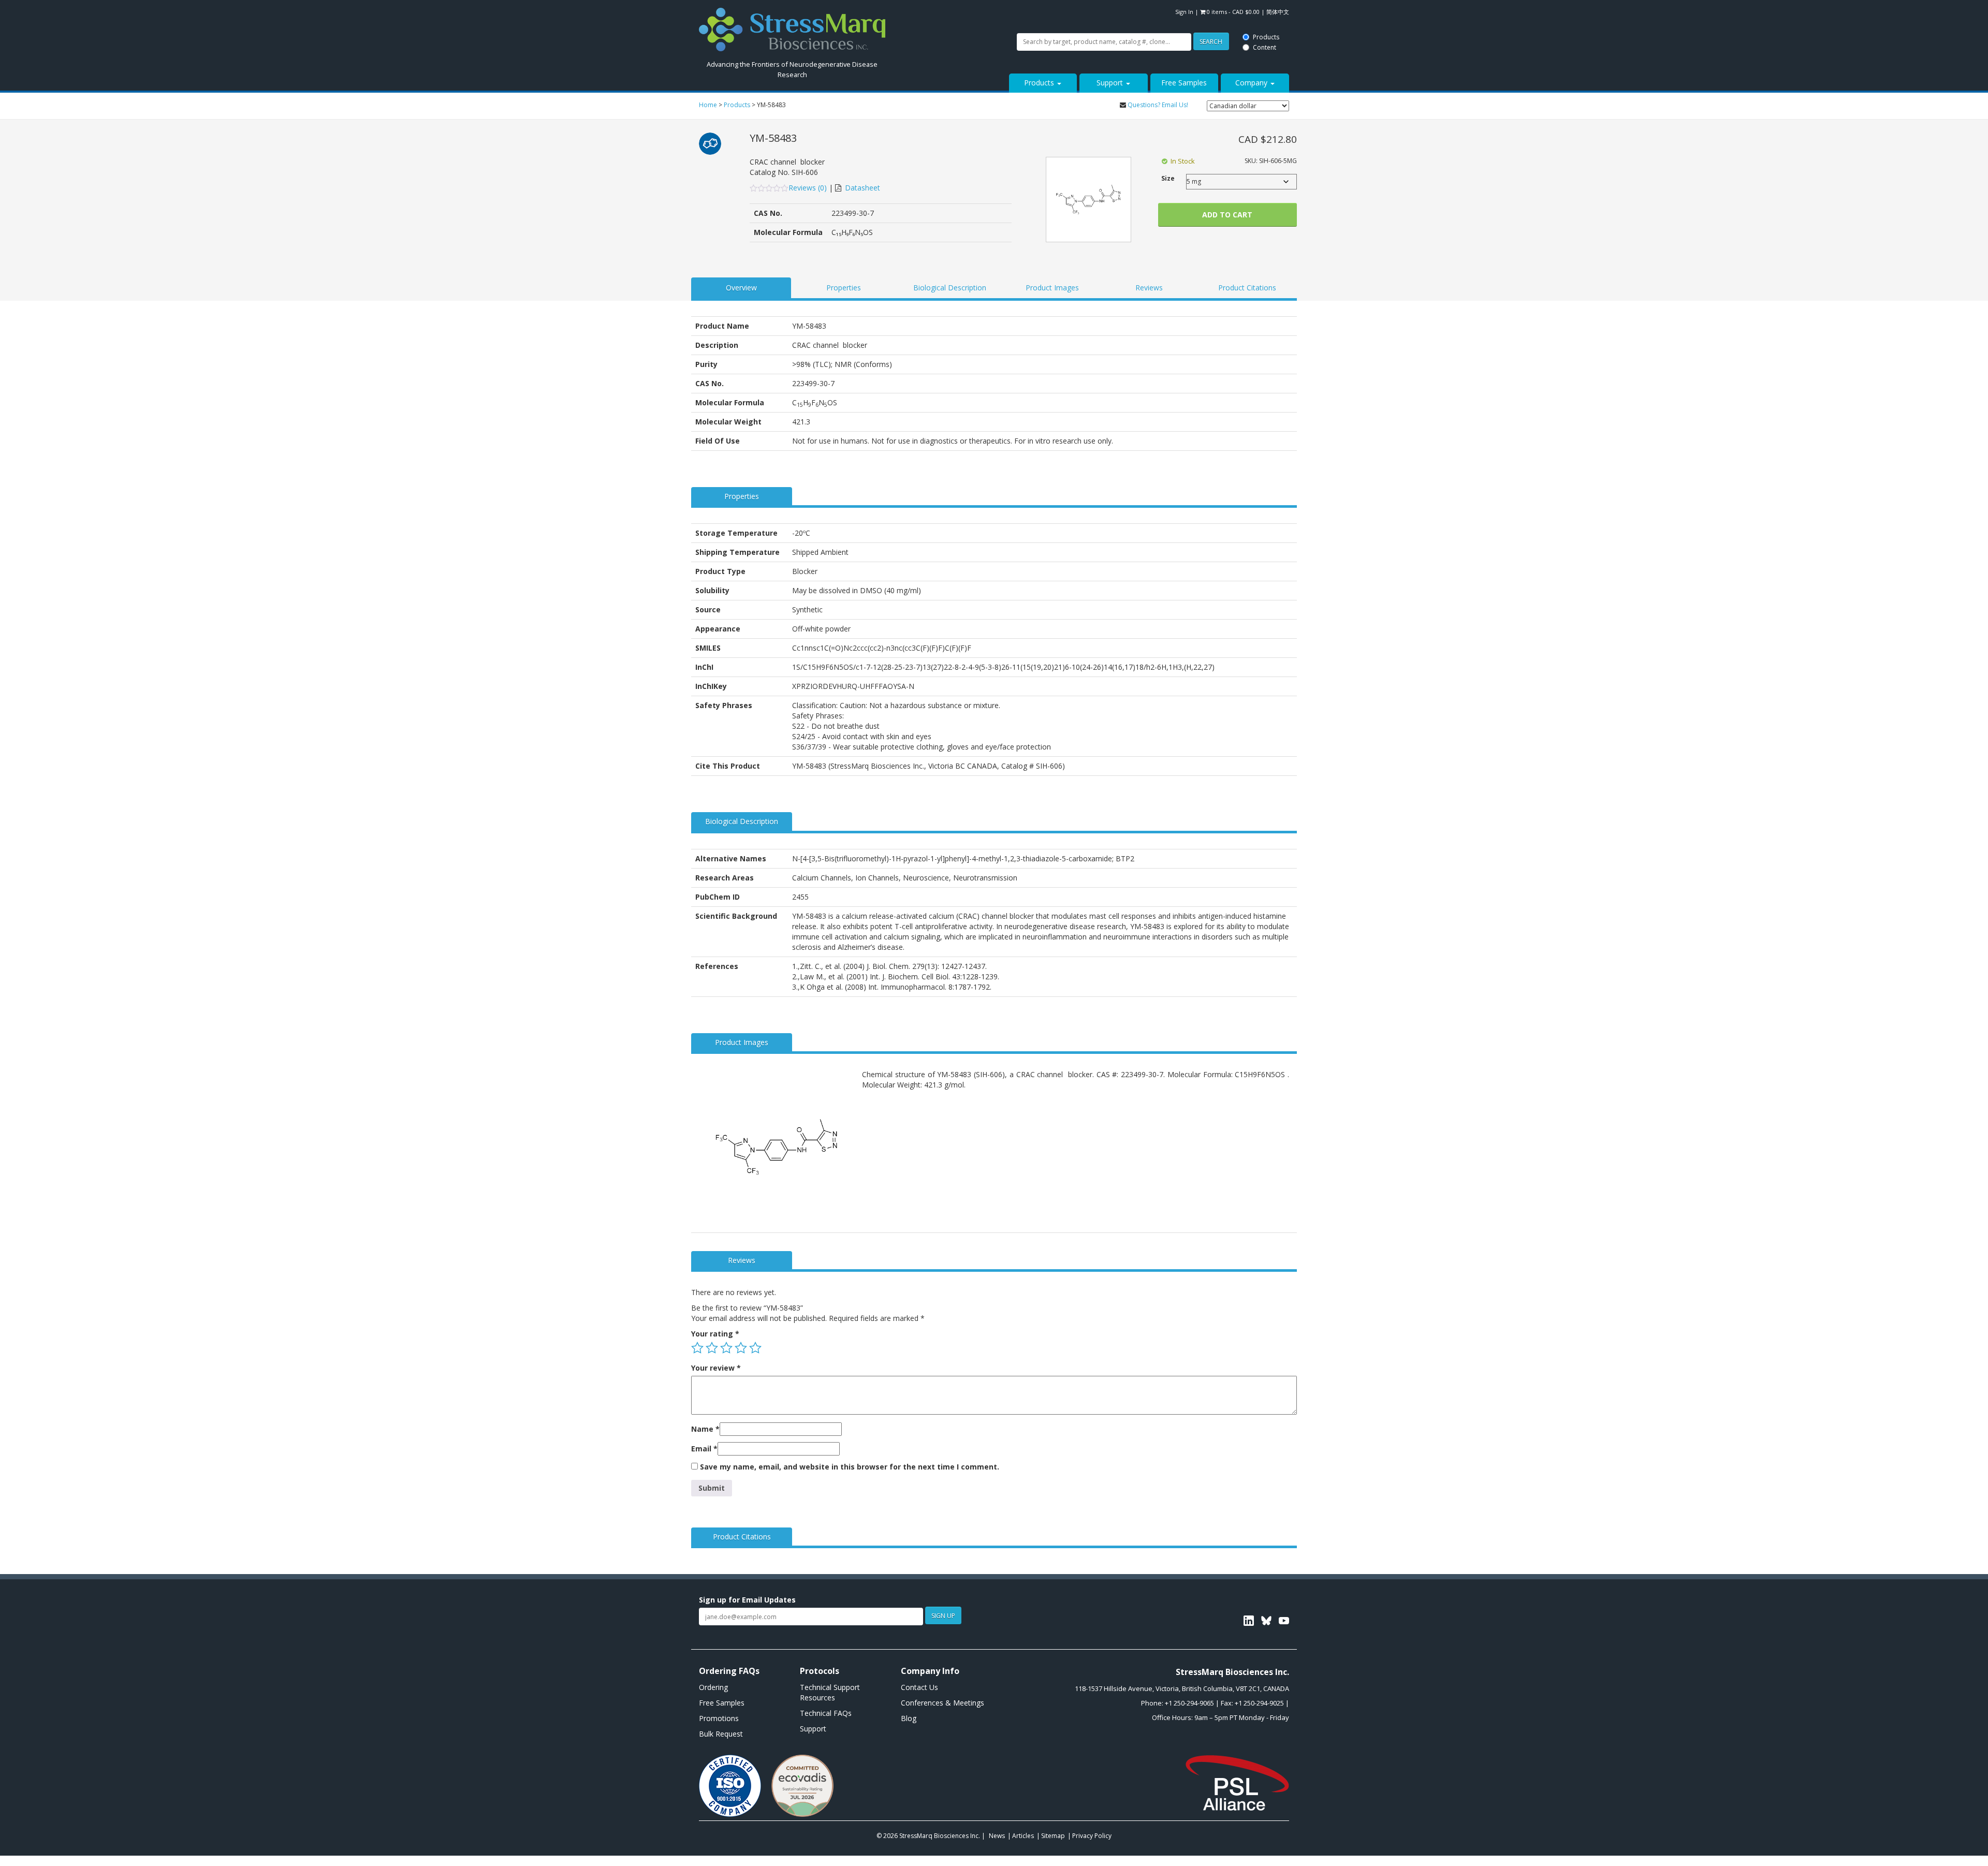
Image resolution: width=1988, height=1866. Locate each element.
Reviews (1149, 288)
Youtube (1284, 1621)
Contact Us (919, 1687)
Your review (716, 1368)
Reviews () (809, 188)
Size (1168, 178)
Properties (844, 288)
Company (1252, 83)
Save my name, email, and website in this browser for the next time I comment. (850, 1467)
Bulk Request (721, 1734)
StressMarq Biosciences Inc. (940, 1836)
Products (974, 6)
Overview (741, 288)
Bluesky (1266, 1621)
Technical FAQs (826, 1713)
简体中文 (1278, 12)
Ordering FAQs (729, 1671)
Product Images (1052, 288)
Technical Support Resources (830, 1692)
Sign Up (943, 1616)
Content (973, 17)
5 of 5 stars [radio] (755, 1348)
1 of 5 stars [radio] (697, 1348)
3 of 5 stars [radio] (726, 1348)
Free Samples (1184, 83)
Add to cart (1227, 215)
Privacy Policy (1092, 1836)
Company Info (930, 1671)
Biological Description (950, 288)
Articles (1023, 1836)
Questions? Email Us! (1158, 105)
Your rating (715, 1334)
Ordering (713, 1687)
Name (705, 1429)
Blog (909, 1718)
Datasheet (863, 188)
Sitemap (1053, 1836)
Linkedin (1249, 1621)
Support (1111, 83)
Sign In (1184, 12)
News (997, 1836)
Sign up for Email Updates (747, 1600)
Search (918, 12)
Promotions (719, 1718)
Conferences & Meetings (942, 1703)
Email (704, 1449)
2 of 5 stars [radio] (712, 1348)
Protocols (820, 1671)
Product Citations (1247, 288)
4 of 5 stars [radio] (741, 1348)
